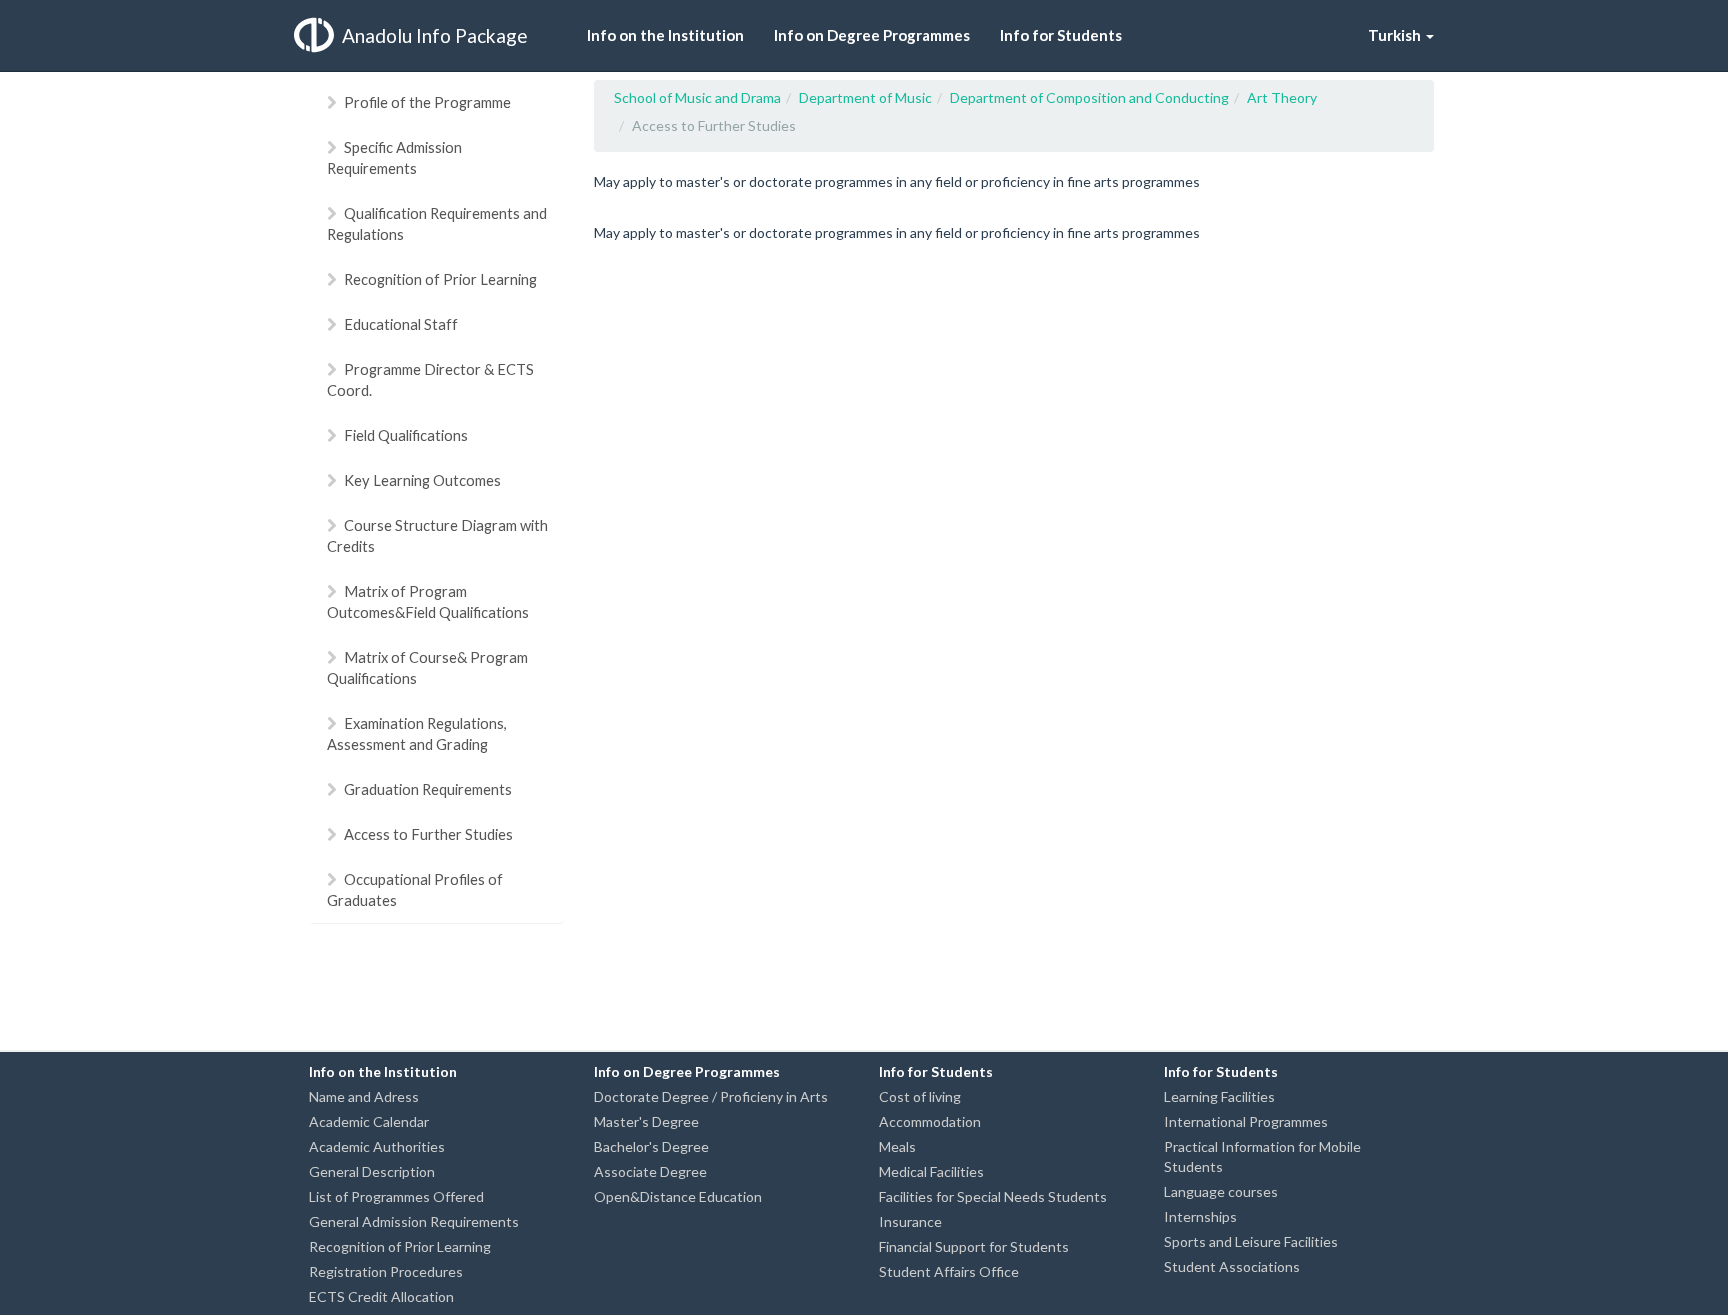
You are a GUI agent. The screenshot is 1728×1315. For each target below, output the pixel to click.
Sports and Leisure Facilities (1251, 1241)
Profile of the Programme (427, 102)
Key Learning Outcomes (422, 480)
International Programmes (1246, 1121)
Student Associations (1232, 1266)
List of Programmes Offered (396, 1196)
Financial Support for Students (974, 1246)
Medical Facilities (931, 1171)
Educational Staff (401, 324)
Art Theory (1282, 97)
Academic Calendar (369, 1121)
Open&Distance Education (678, 1196)
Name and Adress (364, 1096)
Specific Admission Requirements (394, 157)
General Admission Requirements (414, 1221)
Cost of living (920, 1096)
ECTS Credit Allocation (381, 1296)
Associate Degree (650, 1171)
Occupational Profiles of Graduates (415, 889)
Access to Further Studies (428, 834)
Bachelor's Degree (651, 1146)
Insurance (910, 1221)
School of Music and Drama (697, 97)
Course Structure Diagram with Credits (437, 535)
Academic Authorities (377, 1146)
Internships (1200, 1216)
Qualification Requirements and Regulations (437, 223)
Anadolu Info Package (435, 35)
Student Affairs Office (949, 1271)
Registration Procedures (386, 1271)
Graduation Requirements (428, 789)
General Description (372, 1171)
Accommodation (930, 1121)
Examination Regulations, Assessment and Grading (417, 733)
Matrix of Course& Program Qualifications (427, 667)
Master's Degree (646, 1121)
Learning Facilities (1219, 1096)
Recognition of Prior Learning (440, 279)
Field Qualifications (406, 435)
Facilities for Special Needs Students (993, 1196)
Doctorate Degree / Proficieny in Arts (711, 1096)
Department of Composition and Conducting (1089, 97)
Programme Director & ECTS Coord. (430, 379)
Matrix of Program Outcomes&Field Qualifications (428, 601)
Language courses (1221, 1191)
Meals (897, 1146)
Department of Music (865, 97)
